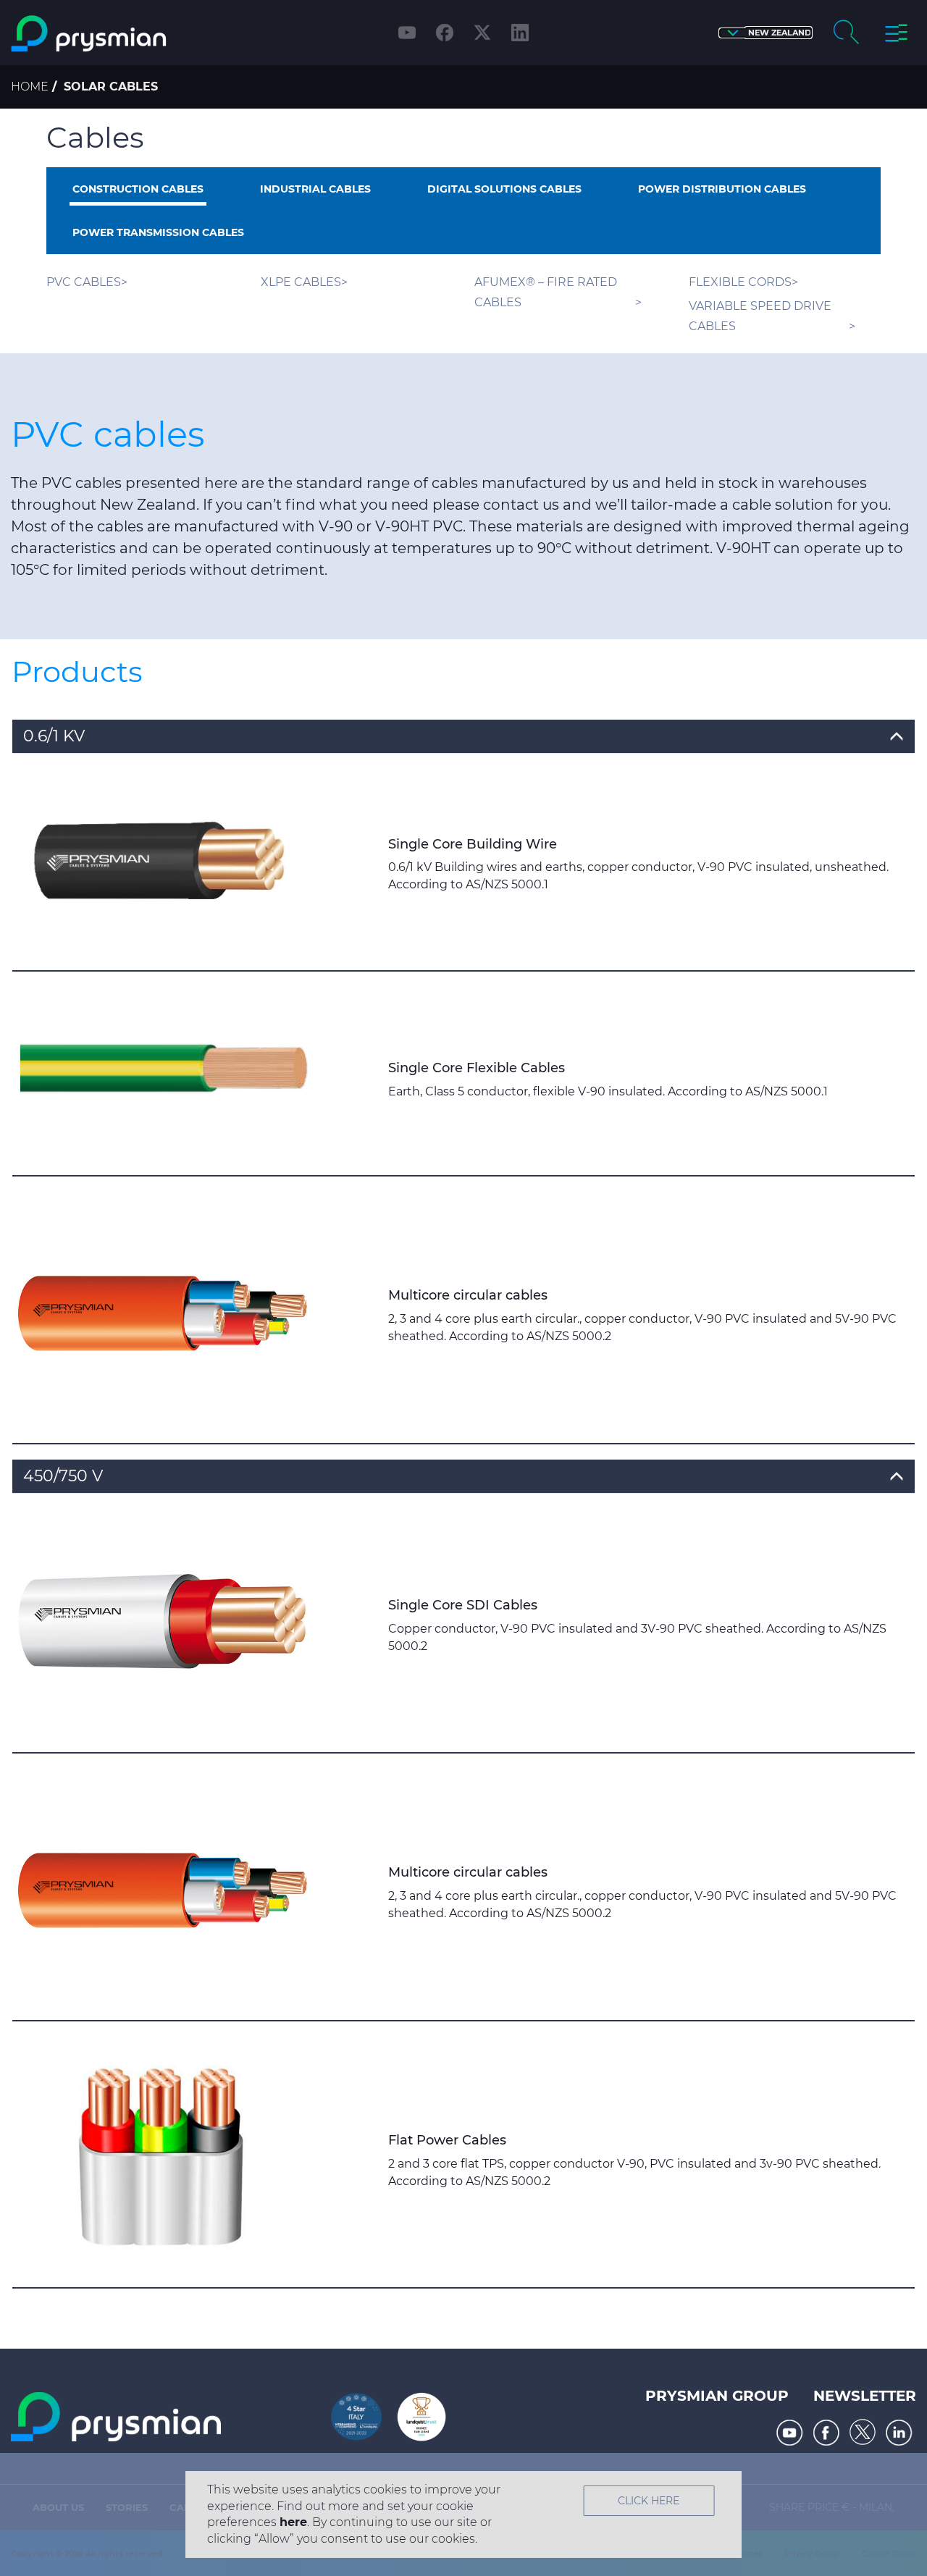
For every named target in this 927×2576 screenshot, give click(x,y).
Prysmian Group (717, 2396)
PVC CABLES (84, 282)
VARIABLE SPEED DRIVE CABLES (760, 316)
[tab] (463, 737)
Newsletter (865, 2396)
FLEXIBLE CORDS (740, 282)
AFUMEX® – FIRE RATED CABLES (546, 292)
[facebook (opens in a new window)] (445, 33)
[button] (765, 33)
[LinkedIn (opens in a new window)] (520, 33)
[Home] (118, 34)
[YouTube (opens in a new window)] (407, 33)
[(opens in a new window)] (790, 2433)
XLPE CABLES (301, 282)
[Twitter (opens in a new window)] (482, 33)
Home (30, 87)
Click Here (649, 2501)
